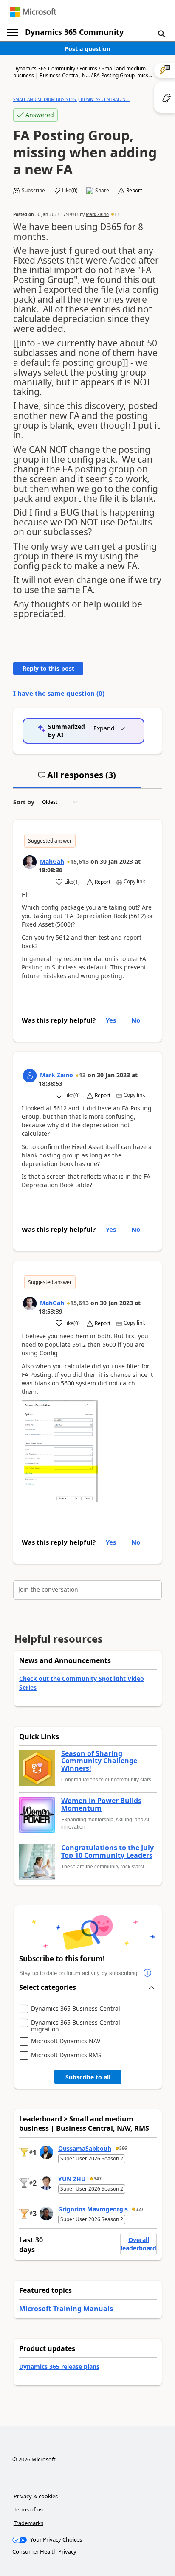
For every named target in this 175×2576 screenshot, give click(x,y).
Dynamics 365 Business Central (76, 2009)
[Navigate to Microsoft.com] (33, 12)
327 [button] (140, 2209)
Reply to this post (48, 668)
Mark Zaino (97, 214)
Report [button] (134, 191)
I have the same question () (59, 693)
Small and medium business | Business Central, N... (79, 72)
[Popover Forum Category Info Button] (147, 1973)
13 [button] (117, 214)
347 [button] (98, 2179)
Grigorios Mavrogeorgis (93, 2209)
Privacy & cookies (36, 2496)
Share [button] (102, 191)
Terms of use (30, 2509)
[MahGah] (30, 862)
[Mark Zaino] (30, 1076)
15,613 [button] (79, 861)
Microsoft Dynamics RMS (66, 2055)
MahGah (52, 861)
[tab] (77, 778)
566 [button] (123, 2148)
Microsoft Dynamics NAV (66, 2041)
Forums (88, 69)
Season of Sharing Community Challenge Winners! (99, 1761)
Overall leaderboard (138, 2244)
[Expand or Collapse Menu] (12, 32)
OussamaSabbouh (85, 2148)
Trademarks (28, 2523)
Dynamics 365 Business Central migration (76, 2026)
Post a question (87, 49)
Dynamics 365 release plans (59, 2367)
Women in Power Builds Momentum (101, 1805)
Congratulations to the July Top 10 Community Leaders (107, 1852)
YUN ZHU (72, 2179)
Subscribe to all (88, 2077)
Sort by (24, 802)
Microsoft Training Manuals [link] (66, 2309)
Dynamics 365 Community (74, 32)
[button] (161, 33)
